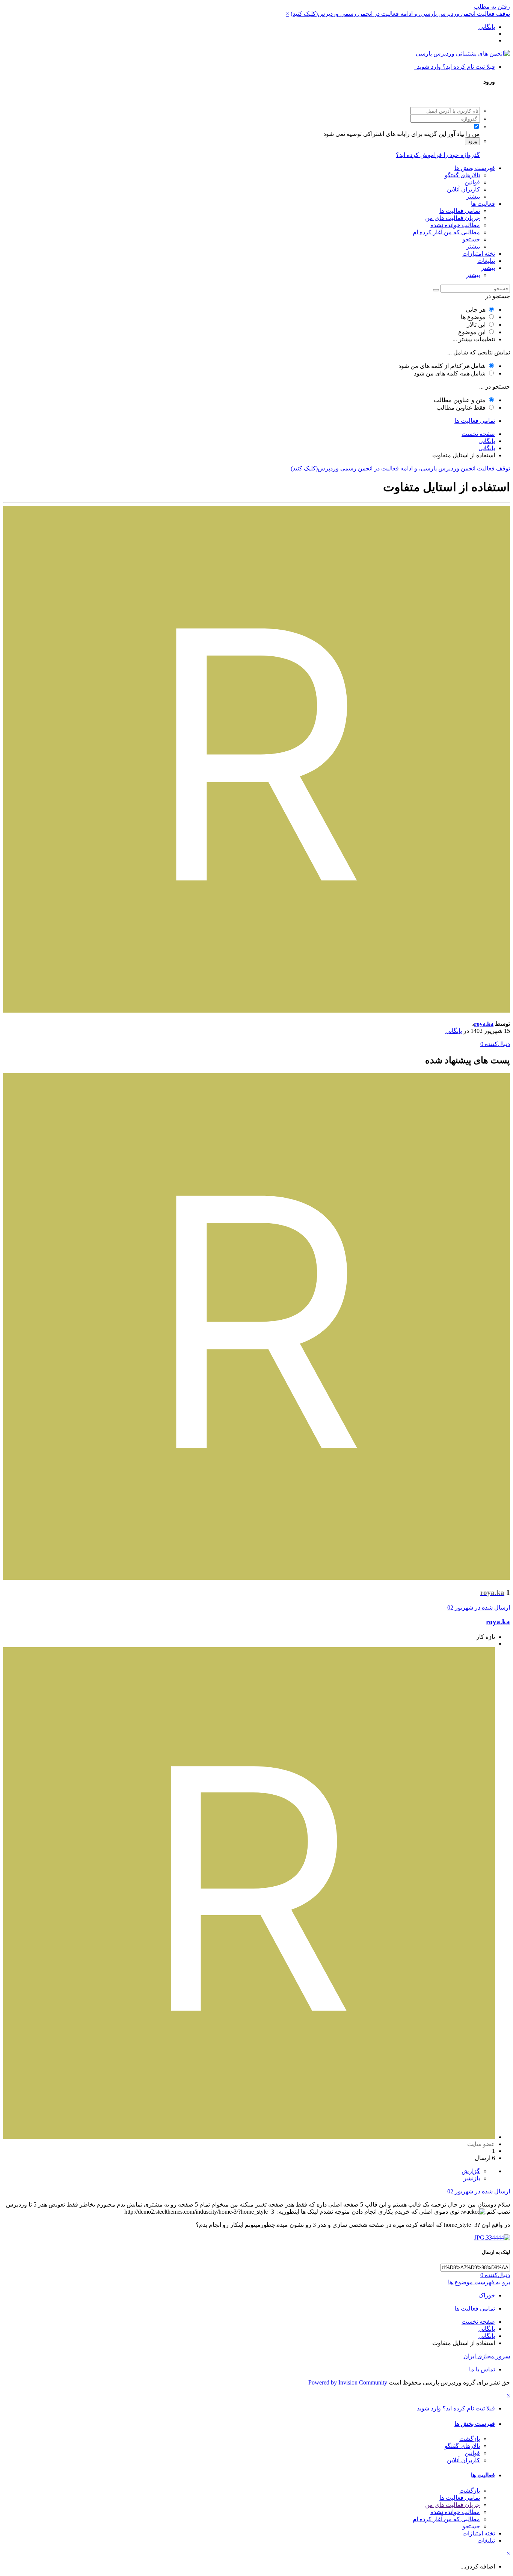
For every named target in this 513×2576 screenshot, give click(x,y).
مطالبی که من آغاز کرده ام (446, 232)
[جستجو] (436, 290)
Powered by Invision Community (348, 2382)
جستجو (471, 239)
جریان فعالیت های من (453, 218)
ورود (472, 141)
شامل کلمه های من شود (450, 373)
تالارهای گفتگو (462, 175)
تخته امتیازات (479, 254)
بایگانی (454, 1031)
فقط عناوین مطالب (461, 408)
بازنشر (472, 2178)
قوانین (472, 182)
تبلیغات (486, 261)
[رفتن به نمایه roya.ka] (256, 1011)
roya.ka (484, 1024)
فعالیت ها (483, 204)
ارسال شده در (479, 1608)
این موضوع (472, 332)
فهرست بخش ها (475, 168)
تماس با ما (482, 2369)
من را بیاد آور (464, 134)
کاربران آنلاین (463, 189)
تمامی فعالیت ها (460, 211)
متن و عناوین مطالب (460, 400)
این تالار (476, 325)
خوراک (487, 2295)
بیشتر (473, 197)
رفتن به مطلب (492, 7)
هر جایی (476, 310)
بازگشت (470, 2439)
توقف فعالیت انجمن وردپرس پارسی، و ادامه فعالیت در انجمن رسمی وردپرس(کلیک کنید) (400, 14)
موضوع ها (473, 317)
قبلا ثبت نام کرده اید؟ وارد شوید (454, 67)
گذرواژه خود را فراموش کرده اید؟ (438, 155)
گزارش (471, 2171)
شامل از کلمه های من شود (442, 366)
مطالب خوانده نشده (455, 225)
